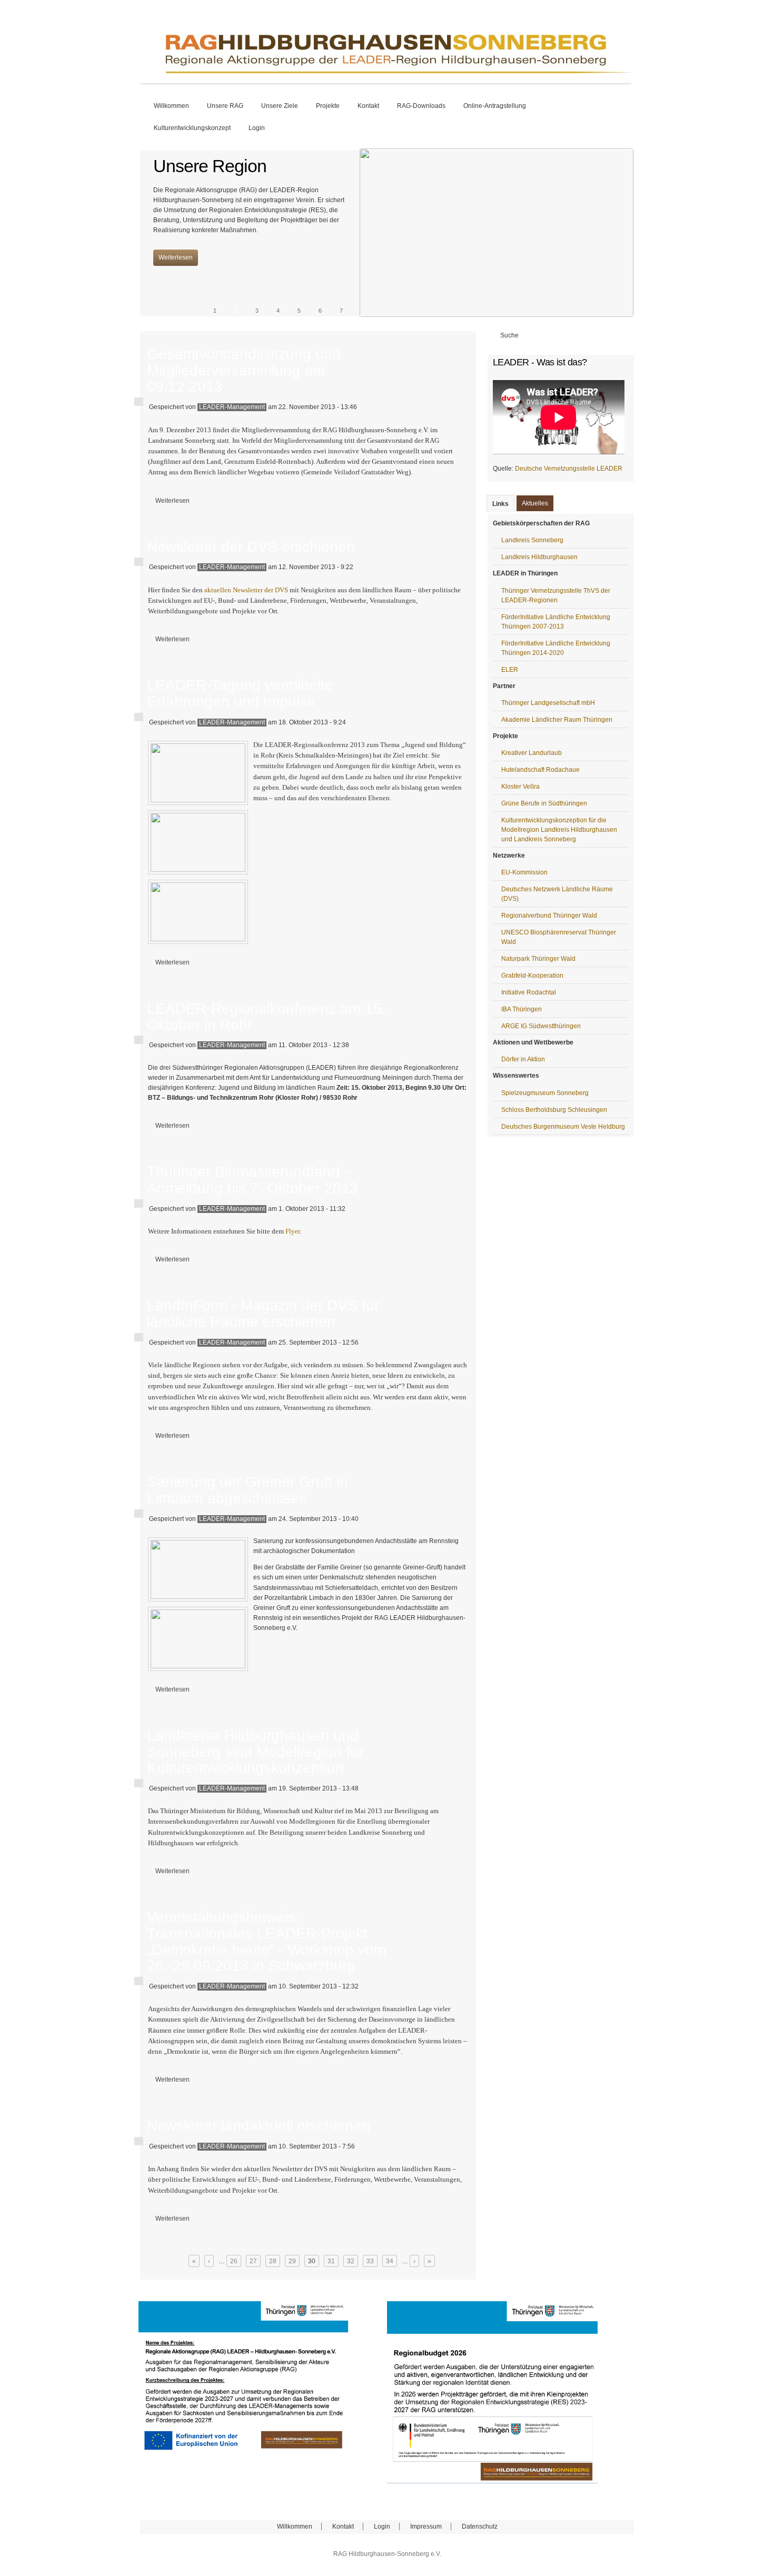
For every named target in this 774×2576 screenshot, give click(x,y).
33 (370, 2261)
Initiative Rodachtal (529, 992)
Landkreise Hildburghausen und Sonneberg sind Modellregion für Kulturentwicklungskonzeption (255, 1752)
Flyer (292, 1231)
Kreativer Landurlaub (532, 753)
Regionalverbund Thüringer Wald (549, 916)
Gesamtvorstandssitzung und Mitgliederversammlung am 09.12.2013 (244, 370)
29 (292, 2261)
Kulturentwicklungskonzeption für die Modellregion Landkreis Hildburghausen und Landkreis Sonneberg (559, 830)
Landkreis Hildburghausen (539, 557)
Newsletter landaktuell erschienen (259, 2126)
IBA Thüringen (522, 1009)
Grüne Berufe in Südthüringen (544, 803)
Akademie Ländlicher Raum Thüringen (557, 720)
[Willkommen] (386, 81)
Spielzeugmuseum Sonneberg (545, 1093)
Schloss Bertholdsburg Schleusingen (554, 1110)
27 (253, 2261)
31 (331, 2261)
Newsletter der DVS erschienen (251, 547)
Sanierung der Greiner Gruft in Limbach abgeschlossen (247, 1490)
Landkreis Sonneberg (532, 540)
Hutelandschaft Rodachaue (540, 770)
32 (351, 2261)
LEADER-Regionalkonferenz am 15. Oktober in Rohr (266, 1017)
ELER (510, 670)
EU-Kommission (524, 872)
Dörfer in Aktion (523, 1059)
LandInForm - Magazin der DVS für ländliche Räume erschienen (263, 1314)
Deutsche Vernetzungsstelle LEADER (569, 469)
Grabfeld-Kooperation (532, 976)
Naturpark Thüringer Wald (538, 959)
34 (390, 2261)
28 (273, 2261)
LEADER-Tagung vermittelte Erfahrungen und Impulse (240, 693)
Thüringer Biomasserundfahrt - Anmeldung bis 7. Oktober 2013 (252, 1180)
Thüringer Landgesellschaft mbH (548, 703)
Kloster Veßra (520, 787)
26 (234, 2261)
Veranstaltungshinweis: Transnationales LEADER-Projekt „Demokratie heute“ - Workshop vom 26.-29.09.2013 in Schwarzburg (266, 1941)
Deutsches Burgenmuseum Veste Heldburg (563, 1127)
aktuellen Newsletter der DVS (246, 590)
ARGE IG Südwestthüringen (541, 1026)
